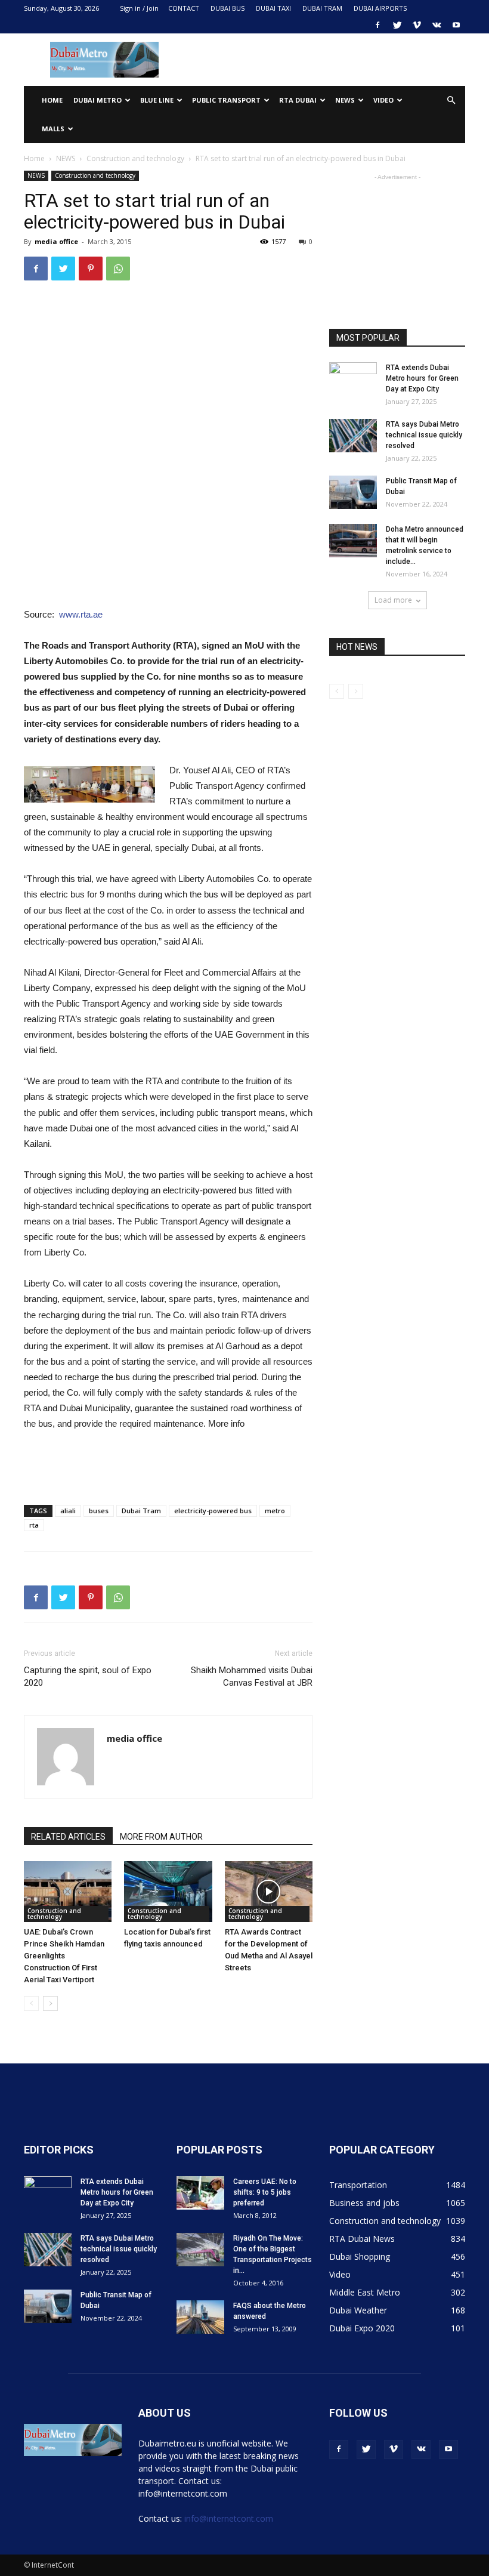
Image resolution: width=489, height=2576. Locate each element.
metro (275, 1511)
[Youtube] (456, 25)
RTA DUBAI (298, 100)
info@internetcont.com (229, 2518)
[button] (451, 101)
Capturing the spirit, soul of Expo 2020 (88, 1676)
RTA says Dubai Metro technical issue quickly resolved (424, 435)
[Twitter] (397, 25)
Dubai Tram (141, 1511)
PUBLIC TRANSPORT (226, 100)
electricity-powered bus (213, 1511)
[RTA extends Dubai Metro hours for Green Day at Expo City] (353, 379)
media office (56, 241)
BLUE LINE (157, 100)
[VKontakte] (437, 25)
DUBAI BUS (228, 8)
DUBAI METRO (98, 100)
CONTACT (184, 8)
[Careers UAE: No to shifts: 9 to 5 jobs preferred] (200, 2193)
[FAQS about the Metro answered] (200, 2317)
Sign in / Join (139, 8)
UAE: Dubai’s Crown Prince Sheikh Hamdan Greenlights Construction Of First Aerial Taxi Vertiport (64, 1956)
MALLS (53, 129)
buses (99, 1511)
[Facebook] (377, 25)
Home (52, 100)
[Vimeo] (417, 25)
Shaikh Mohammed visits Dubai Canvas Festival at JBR (252, 1676)
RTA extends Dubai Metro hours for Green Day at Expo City (422, 378)
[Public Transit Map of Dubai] (353, 492)
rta (34, 1525)
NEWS (345, 100)
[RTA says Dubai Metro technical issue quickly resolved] (353, 436)
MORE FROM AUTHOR (161, 1837)
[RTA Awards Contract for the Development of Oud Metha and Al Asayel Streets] (269, 1891)
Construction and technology (135, 158)
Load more (393, 600)
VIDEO (383, 100)
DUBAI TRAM (322, 8)
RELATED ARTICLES (68, 1837)
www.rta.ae (81, 614)
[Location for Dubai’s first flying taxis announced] (168, 1891)
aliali (68, 1511)
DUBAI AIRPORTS (380, 8)
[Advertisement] (325, 60)
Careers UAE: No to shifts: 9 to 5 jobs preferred (265, 2192)
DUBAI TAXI (273, 8)
